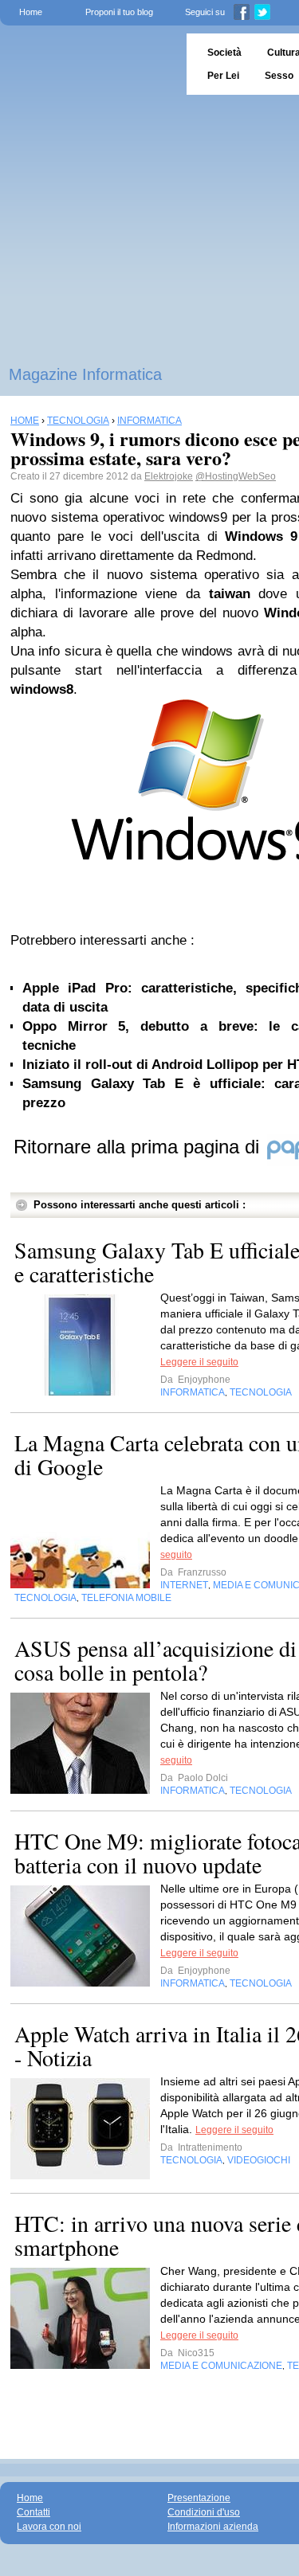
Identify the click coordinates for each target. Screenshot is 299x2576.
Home (31, 12)
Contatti (33, 2512)
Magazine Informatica (85, 374)
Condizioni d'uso (204, 2512)
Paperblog (88, 64)
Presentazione (199, 2498)
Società (224, 53)
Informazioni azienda (213, 2527)
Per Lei (223, 76)
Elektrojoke (169, 476)
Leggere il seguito (199, 1362)
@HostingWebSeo (236, 476)
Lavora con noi (49, 2527)
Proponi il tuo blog (119, 12)
